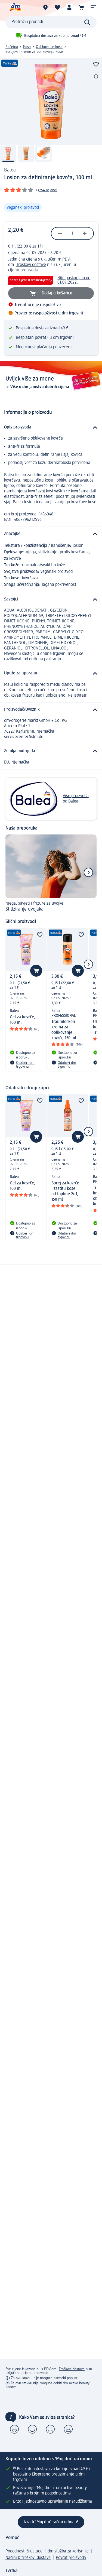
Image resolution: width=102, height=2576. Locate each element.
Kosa (27, 47)
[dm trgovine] (45, 7)
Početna (12, 47)
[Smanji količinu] (60, 233)
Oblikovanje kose (49, 47)
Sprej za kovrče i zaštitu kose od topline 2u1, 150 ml (65, 1191)
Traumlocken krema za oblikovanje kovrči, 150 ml (64, 1030)
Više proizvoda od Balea (76, 799)
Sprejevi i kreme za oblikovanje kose (34, 52)
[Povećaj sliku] (51, 102)
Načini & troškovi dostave (28, 2558)
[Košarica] (81, 7)
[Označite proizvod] (96, 64)
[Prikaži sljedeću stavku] (88, 872)
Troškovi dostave (31, 265)
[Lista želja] (57, 7)
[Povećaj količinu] (85, 233)
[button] (93, 7)
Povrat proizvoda (71, 2558)
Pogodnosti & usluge (24, 2551)
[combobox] (51, 22)
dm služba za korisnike (68, 2551)
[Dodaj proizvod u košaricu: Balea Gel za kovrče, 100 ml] (36, 971)
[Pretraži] (87, 22)
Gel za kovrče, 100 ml (23, 1020)
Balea (10, 170)
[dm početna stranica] (15, 7)
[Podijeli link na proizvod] (96, 76)
